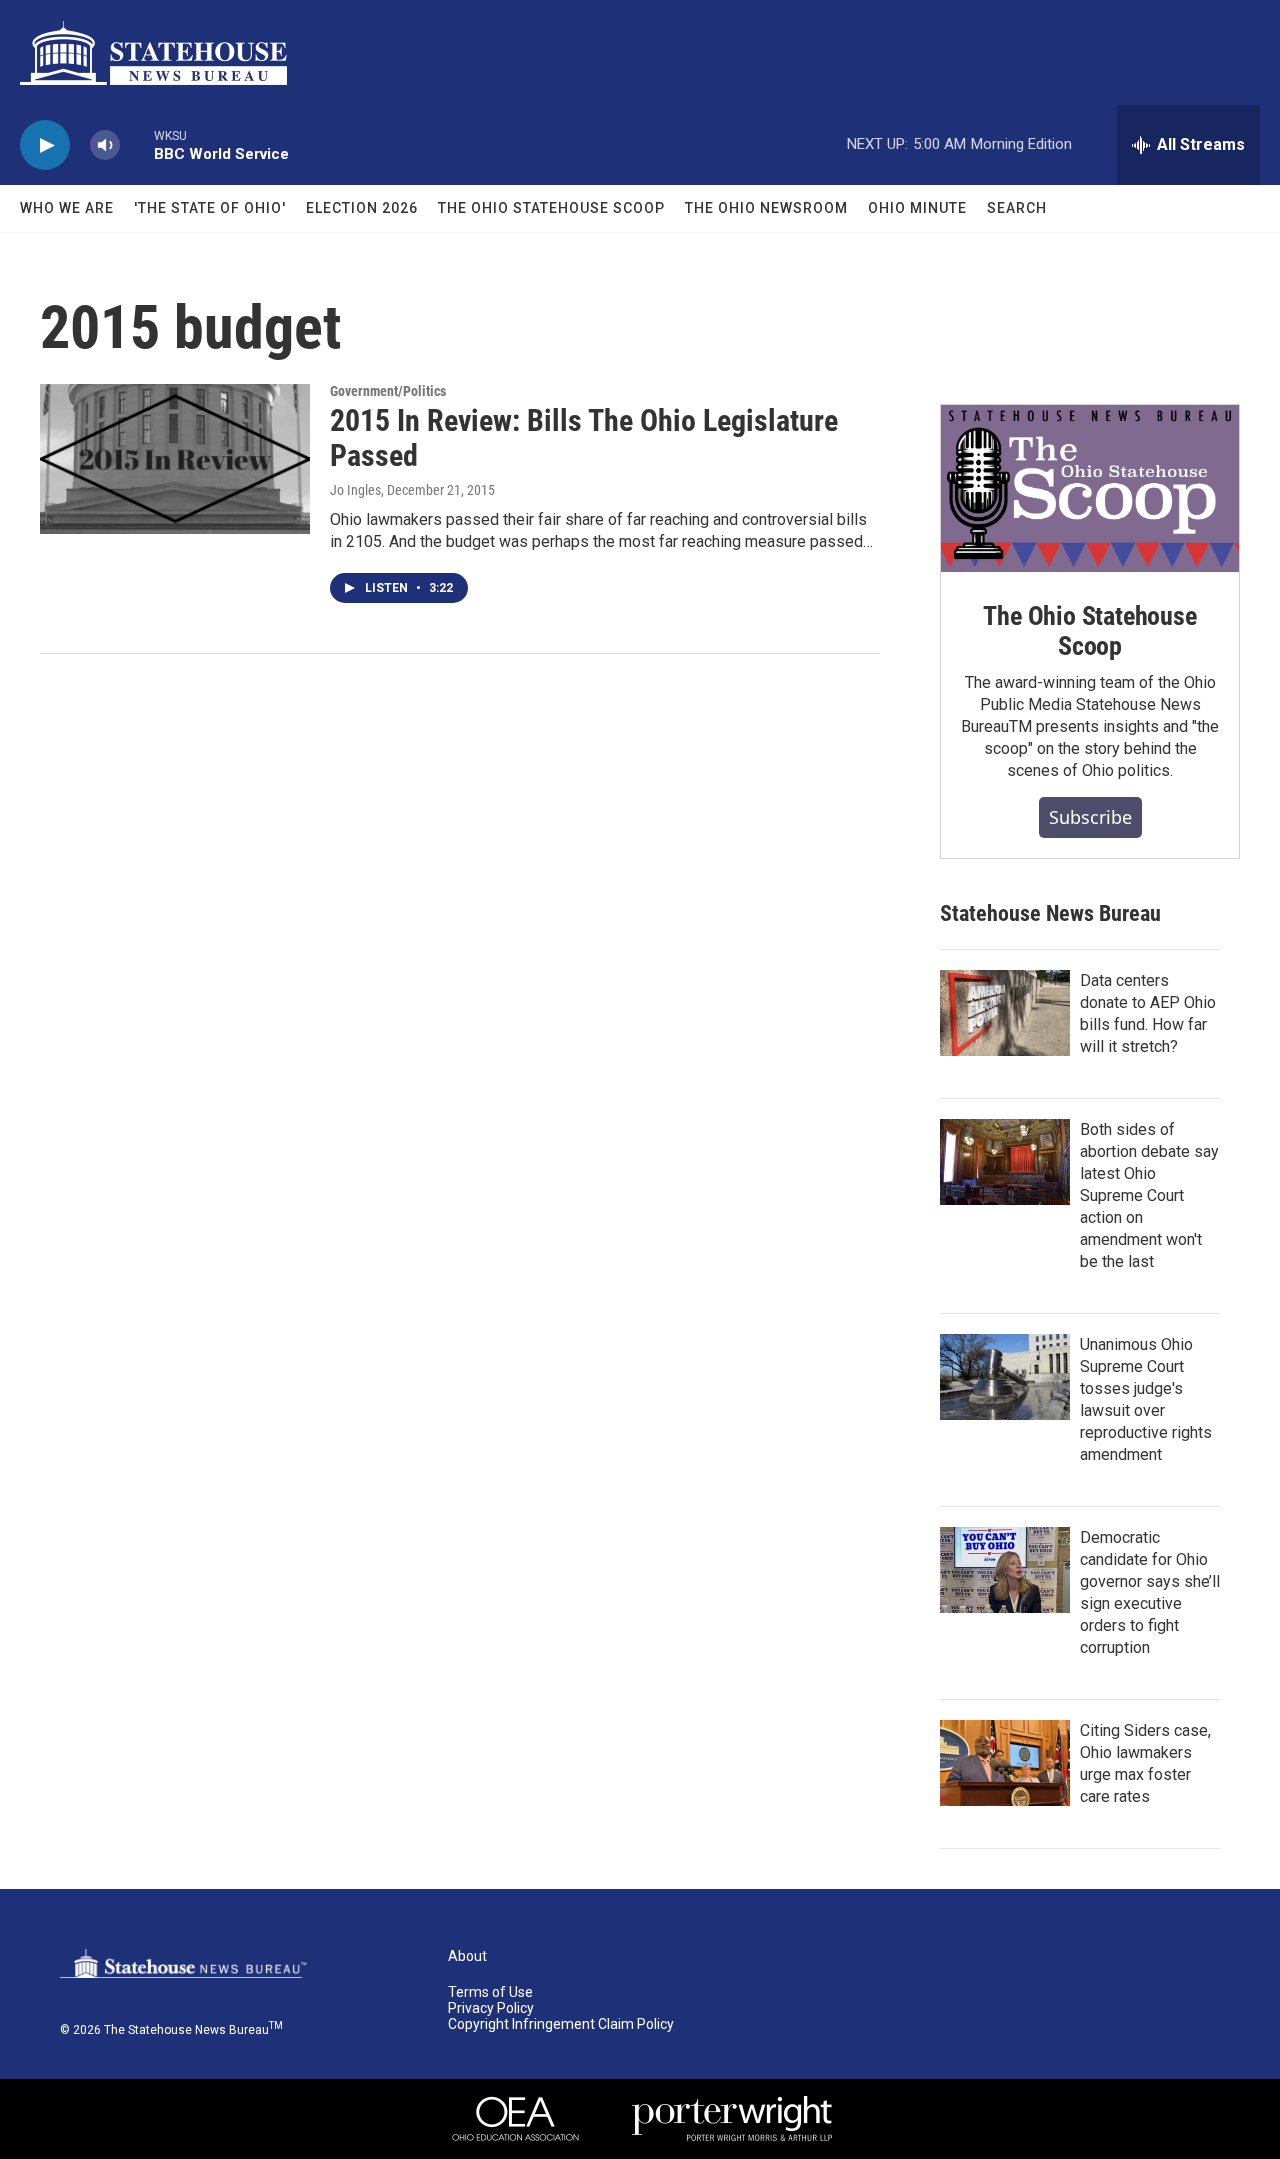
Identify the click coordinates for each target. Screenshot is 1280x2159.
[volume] (105, 145)
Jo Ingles (355, 490)
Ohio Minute (917, 208)
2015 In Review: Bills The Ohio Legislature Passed (584, 438)
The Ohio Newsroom (766, 208)
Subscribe (1090, 817)
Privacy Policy (491, 2008)
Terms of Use (490, 1992)
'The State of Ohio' (210, 208)
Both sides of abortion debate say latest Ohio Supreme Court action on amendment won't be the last (1149, 1195)
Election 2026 (362, 208)
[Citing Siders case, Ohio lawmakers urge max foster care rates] (1005, 1763)
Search (1017, 208)
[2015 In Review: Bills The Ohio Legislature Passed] (175, 459)
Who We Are (67, 208)
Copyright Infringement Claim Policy (561, 2024)
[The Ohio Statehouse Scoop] (1090, 489)
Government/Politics (388, 391)
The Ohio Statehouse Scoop (551, 208)
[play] (45, 145)
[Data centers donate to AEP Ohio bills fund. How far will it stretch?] (1005, 1013)
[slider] (137, 144)
